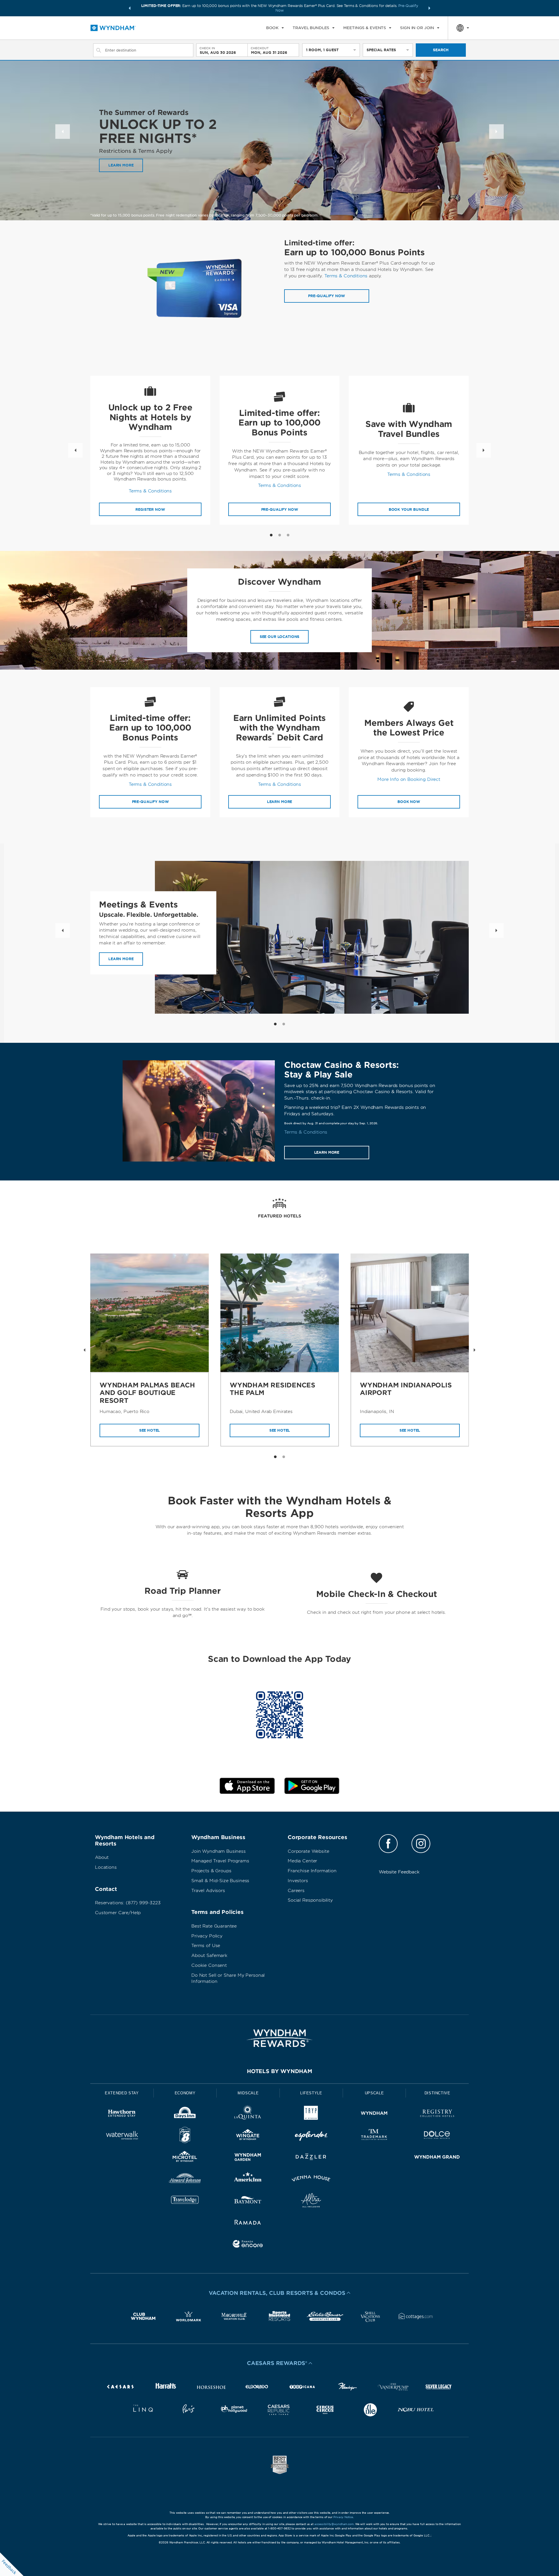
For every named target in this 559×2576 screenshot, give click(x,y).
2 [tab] (280, 535)
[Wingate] (248, 2136)
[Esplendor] (311, 2136)
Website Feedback (399, 1872)
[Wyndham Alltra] (311, 2201)
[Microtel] (185, 2158)
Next (496, 132)
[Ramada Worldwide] (248, 2223)
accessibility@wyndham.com (334, 2524)
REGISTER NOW (150, 509)
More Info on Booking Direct (409, 779)
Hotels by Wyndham (279, 2071)
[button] (130, 8)
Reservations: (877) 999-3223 (128, 1903)
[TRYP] (311, 2114)
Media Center (302, 1861)
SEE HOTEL (150, 1430)
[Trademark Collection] (374, 2136)
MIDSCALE (248, 2093)
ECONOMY (185, 2093)
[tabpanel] (150, 450)
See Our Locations (279, 637)
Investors (298, 1881)
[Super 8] (185, 2136)
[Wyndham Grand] (437, 2158)
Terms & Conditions (346, 276)
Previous (63, 132)
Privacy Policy (207, 1936)
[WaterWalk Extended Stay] (122, 2136)
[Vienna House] (311, 2179)
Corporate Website (308, 1851)
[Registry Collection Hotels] (437, 2114)
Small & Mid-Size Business (220, 1881)
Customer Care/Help (118, 1913)
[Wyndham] (374, 2114)
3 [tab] (288, 535)
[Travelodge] (185, 2201)
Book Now (409, 802)
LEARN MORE (121, 165)
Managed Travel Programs (220, 1861)
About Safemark (209, 1956)
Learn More (121, 959)
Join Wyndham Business (219, 1851)
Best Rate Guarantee (214, 1926)
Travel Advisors (208, 1891)
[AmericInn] (248, 2179)
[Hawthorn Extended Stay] (122, 2114)
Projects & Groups (211, 1871)
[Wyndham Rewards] (279, 2038)
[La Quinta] (248, 2114)
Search (441, 50)
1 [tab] (271, 535)
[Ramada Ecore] (248, 2245)
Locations (106, 1867)
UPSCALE (374, 2093)
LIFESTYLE (311, 2093)
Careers (296, 1891)
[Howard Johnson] (185, 2179)
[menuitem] (275, 28)
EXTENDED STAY (122, 2093)
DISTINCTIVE (437, 2093)
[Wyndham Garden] (248, 2158)
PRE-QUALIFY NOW (280, 509)
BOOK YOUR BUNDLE (409, 509)
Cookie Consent (209, 1965)
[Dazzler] (311, 2158)
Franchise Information (312, 1871)
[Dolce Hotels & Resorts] (437, 2136)
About (102, 1857)
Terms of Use (206, 1946)
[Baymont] (248, 2201)
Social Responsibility (310, 1900)
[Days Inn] (185, 2114)
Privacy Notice (343, 2517)
